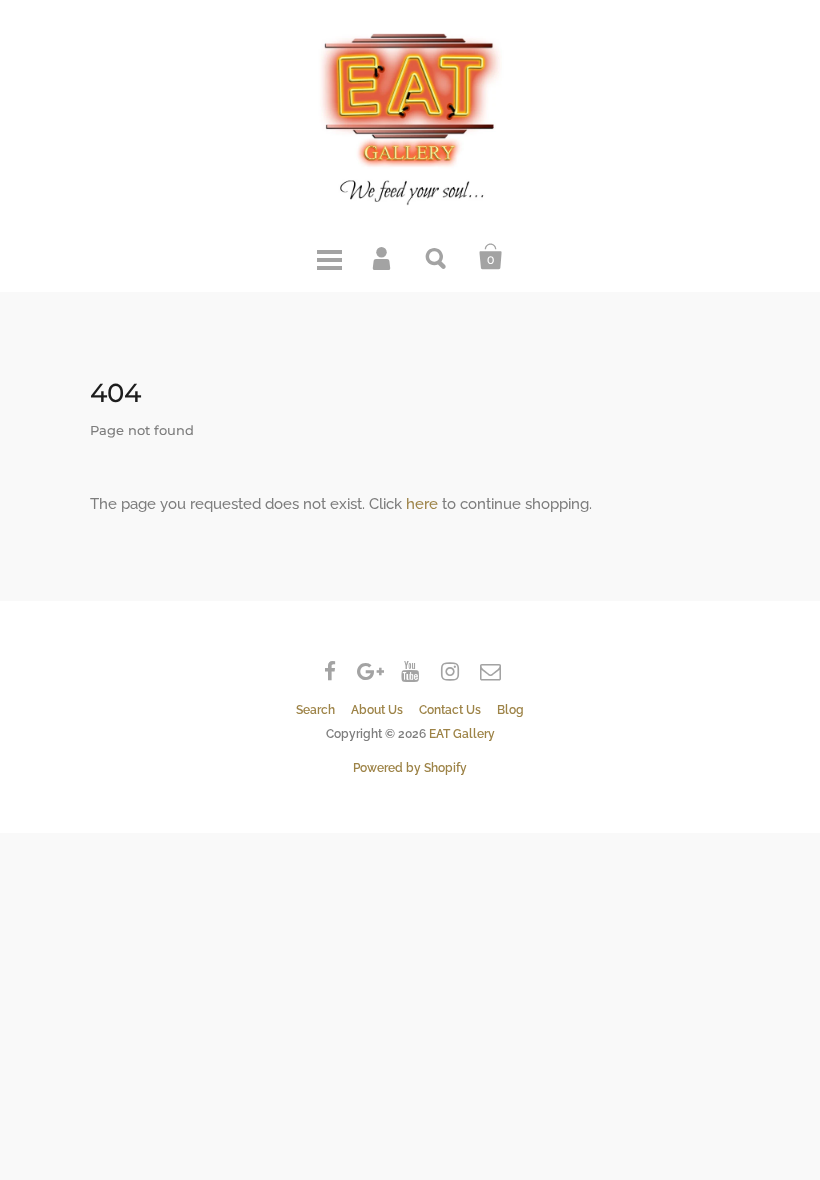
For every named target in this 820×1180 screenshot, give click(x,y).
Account (383, 257)
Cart (491, 257)
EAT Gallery (462, 734)
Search (437, 257)
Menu (329, 257)
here (422, 504)
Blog (510, 710)
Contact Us (450, 710)
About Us (377, 710)
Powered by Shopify (410, 768)
